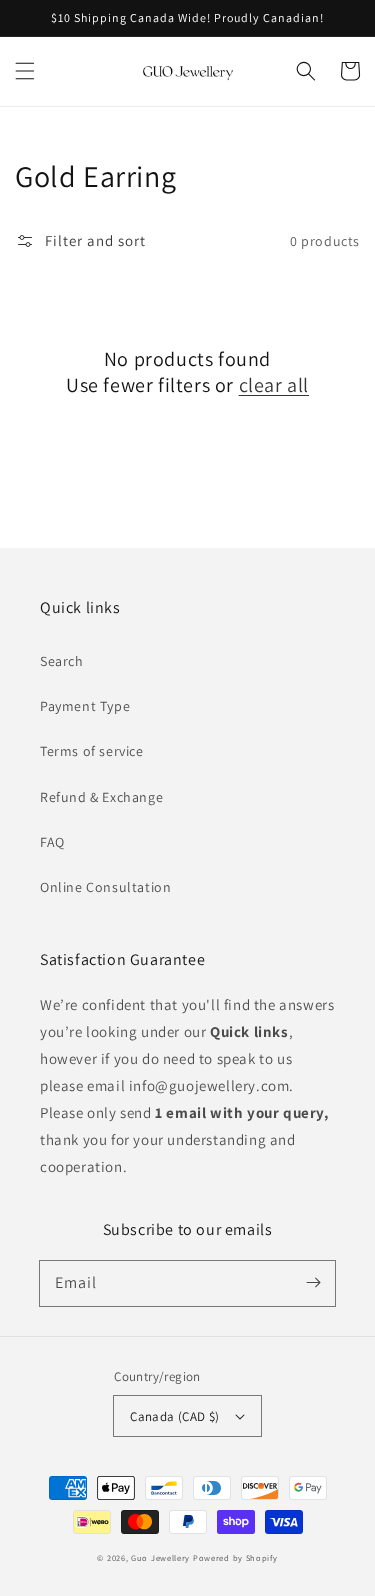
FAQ (52, 842)
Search (62, 661)
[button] (25, 71)
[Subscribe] (313, 1283)
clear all (274, 385)
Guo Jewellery (160, 1557)
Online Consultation (105, 887)
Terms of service (92, 751)
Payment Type (85, 706)
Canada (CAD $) (175, 1416)
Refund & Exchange (101, 797)
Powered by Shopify (235, 1557)
